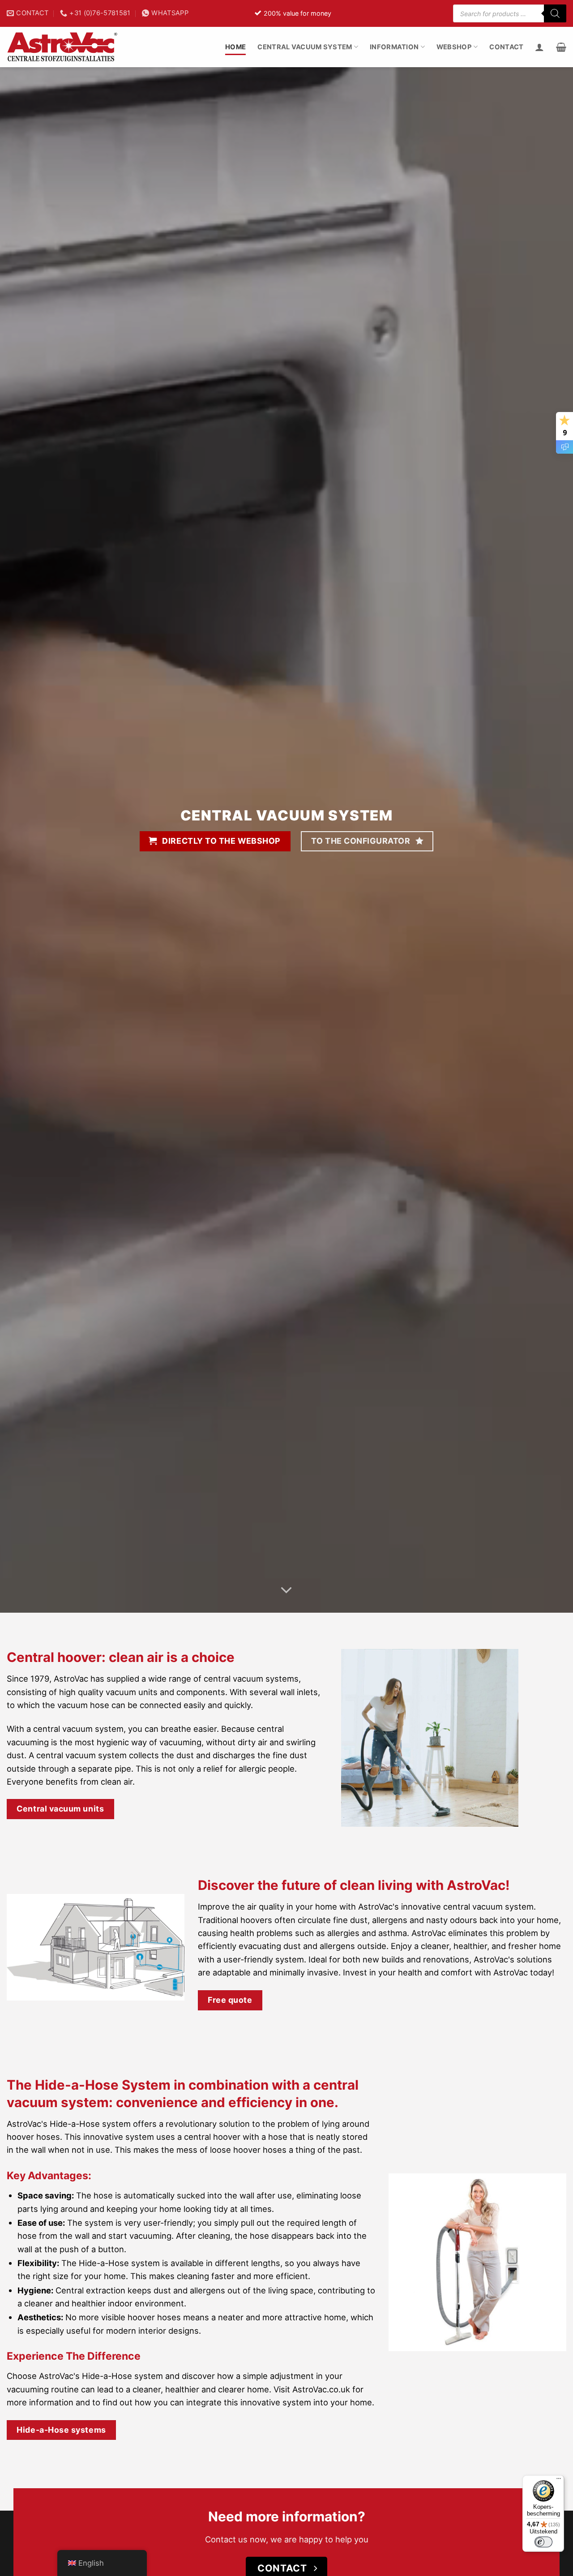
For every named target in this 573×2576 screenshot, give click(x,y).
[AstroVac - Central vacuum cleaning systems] (63, 47)
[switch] (543, 2542)
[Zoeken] (555, 13)
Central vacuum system (305, 47)
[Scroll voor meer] (287, 1591)
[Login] (539, 47)
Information (394, 47)
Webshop (454, 47)
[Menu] (559, 2481)
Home (235, 47)
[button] (561, 47)
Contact (506, 47)
